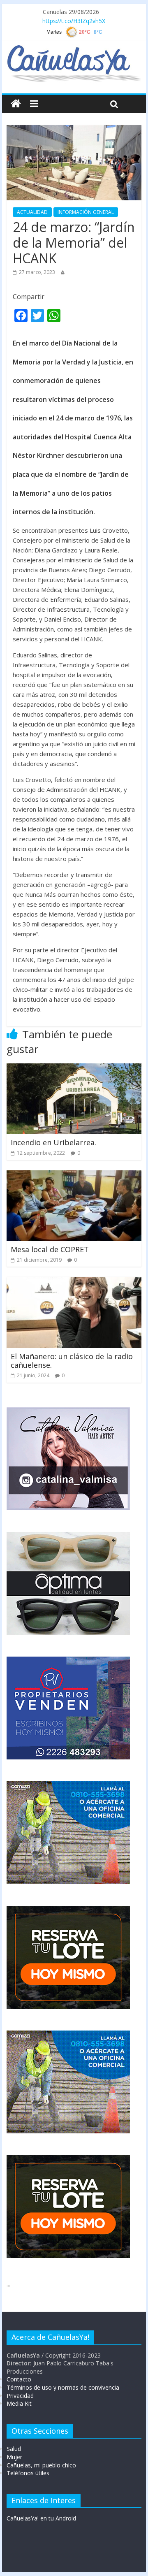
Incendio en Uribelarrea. (53, 1142)
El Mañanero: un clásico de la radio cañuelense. (72, 1361)
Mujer (14, 2457)
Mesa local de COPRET (50, 1249)
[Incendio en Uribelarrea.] (74, 1068)
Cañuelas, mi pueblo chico (41, 2465)
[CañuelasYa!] (74, 49)
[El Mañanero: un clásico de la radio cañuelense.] (74, 1282)
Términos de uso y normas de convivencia (63, 2387)
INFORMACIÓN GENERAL (86, 212)
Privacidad (20, 2396)
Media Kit (19, 2403)
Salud (14, 2449)
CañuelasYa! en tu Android (41, 2518)
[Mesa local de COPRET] (74, 1175)
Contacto (19, 2379)
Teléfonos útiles (28, 2473)
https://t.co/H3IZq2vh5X (74, 21)
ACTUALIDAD (32, 212)
